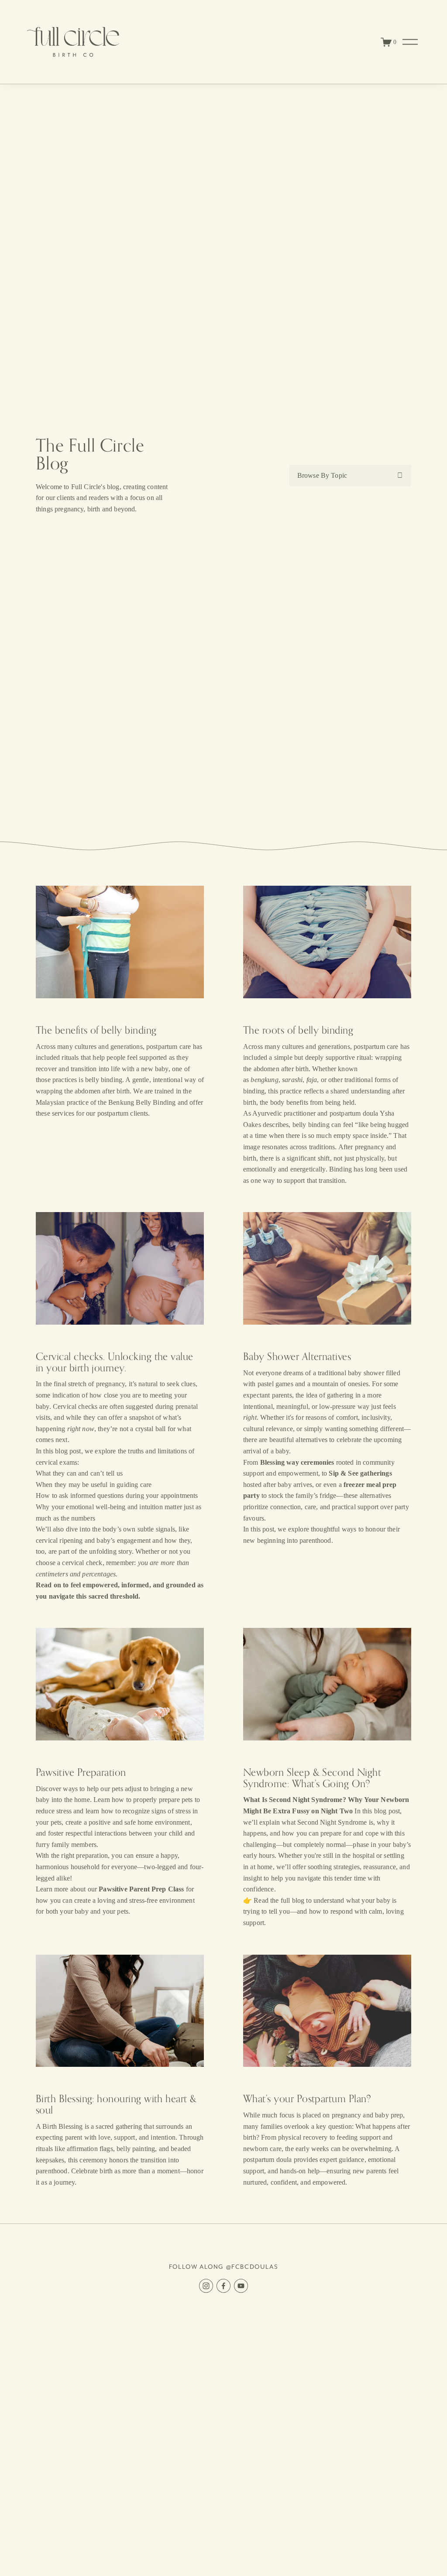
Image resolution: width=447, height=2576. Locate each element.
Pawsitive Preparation (81, 1772)
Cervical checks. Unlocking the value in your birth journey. (115, 1362)
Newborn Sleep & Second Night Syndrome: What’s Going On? (312, 1778)
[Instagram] (206, 2286)
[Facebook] (223, 2286)
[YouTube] (241, 2286)
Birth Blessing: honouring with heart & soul (116, 2104)
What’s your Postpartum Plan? (307, 2098)
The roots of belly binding (298, 1030)
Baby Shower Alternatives (297, 1356)
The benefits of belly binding (96, 1030)
